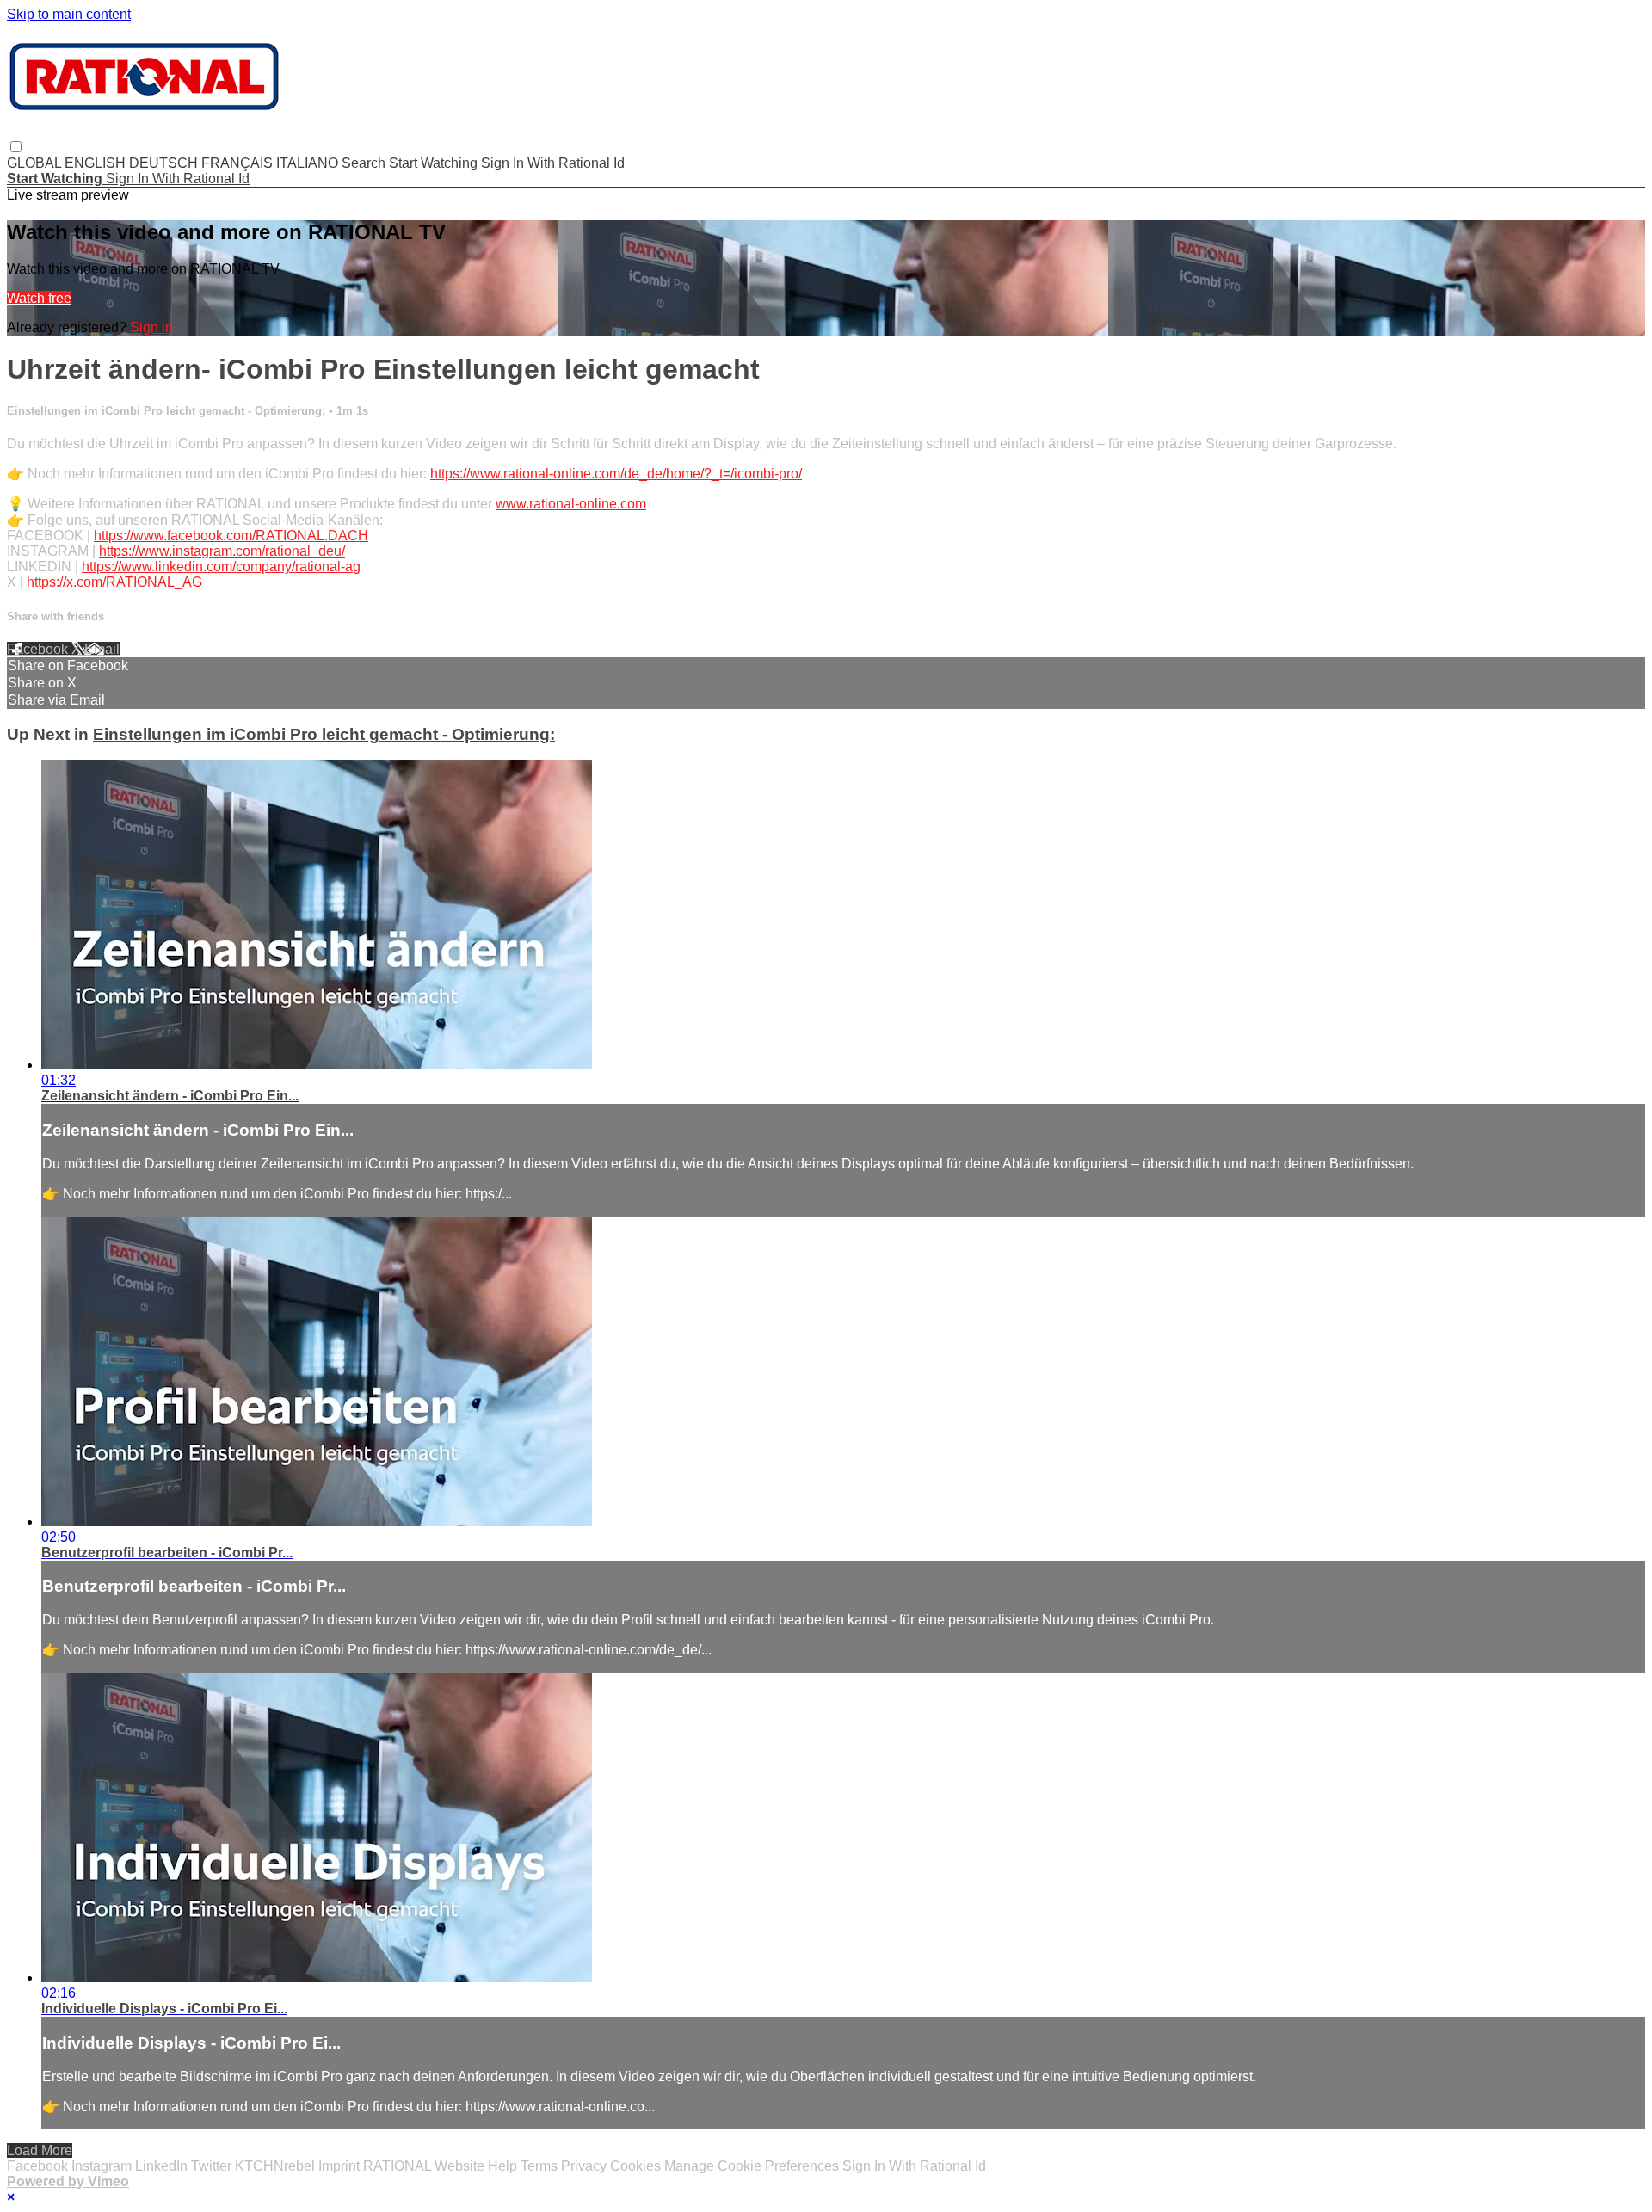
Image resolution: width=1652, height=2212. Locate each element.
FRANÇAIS (239, 163)
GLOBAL (36, 163)
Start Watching (435, 163)
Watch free (39, 298)
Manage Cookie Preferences (753, 2166)
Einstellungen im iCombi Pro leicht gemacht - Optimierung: (168, 411)
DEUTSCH (165, 163)
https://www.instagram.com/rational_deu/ (222, 551)
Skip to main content (69, 14)
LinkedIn (161, 2166)
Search (365, 163)
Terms (541, 2166)
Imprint (339, 2166)
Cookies (637, 2166)
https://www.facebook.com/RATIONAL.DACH (231, 536)
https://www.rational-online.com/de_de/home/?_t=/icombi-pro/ (616, 474)
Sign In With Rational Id (553, 163)
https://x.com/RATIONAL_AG (114, 582)
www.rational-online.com (571, 504)
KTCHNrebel (275, 2166)
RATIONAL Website (424, 2166)
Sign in (151, 327)
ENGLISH (97, 163)
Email (102, 649)
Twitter (211, 2166)
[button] (16, 147)
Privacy (586, 2166)
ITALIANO (309, 163)
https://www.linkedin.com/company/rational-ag (221, 567)
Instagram (102, 2166)
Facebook (39, 649)
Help (504, 2166)
